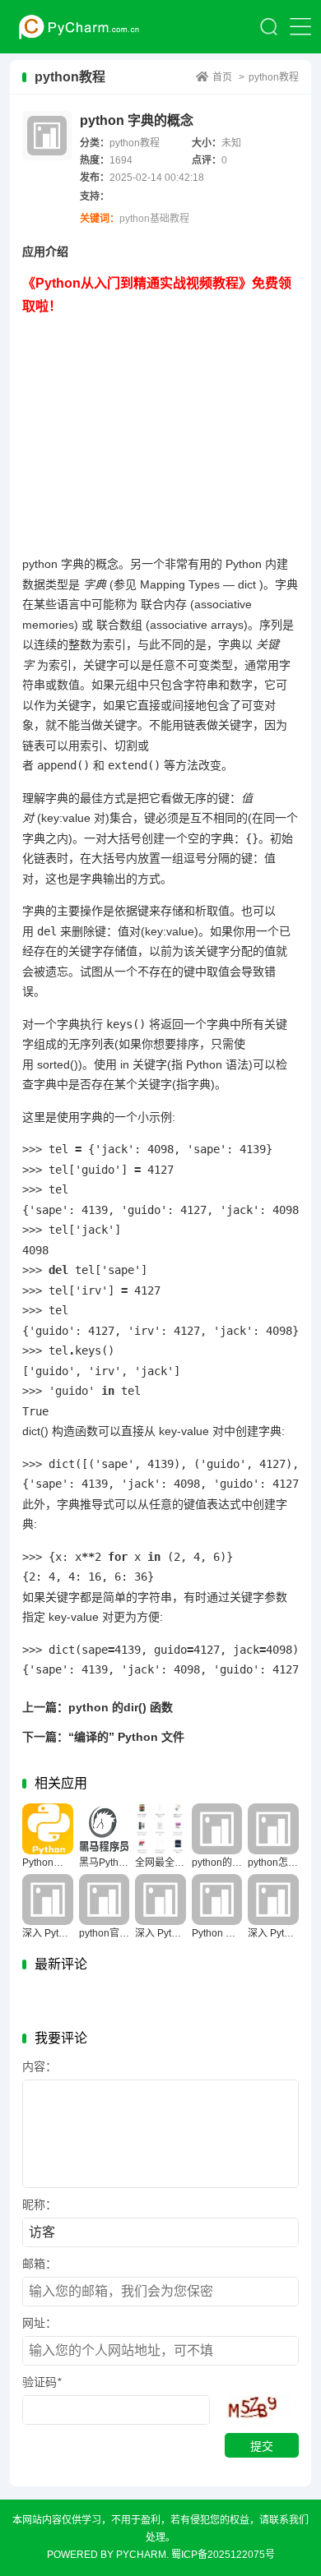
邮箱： (40, 2264)
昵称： (40, 2204)
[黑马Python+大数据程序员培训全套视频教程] (105, 1829)
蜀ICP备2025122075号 (223, 2555)
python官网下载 (114, 1933)
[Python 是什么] (217, 1900)
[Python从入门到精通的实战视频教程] (48, 1829)
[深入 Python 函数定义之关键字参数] (160, 1900)
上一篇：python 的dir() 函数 (98, 1707)
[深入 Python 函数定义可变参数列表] (273, 1900)
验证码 (42, 2382)
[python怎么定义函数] (273, 1829)
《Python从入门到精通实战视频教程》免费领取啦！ (157, 295)
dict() (35, 1431)
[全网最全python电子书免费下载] (160, 1829)
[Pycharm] (75, 27)
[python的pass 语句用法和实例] (217, 1829)
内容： (40, 2066)
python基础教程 (154, 219)
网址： (40, 2323)
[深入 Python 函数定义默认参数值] (48, 1900)
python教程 (274, 77)
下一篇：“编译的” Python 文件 (103, 1737)
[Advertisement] (160, 433)
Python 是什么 (223, 1933)
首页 (222, 77)
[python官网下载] (105, 1900)
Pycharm (141, 2555)
